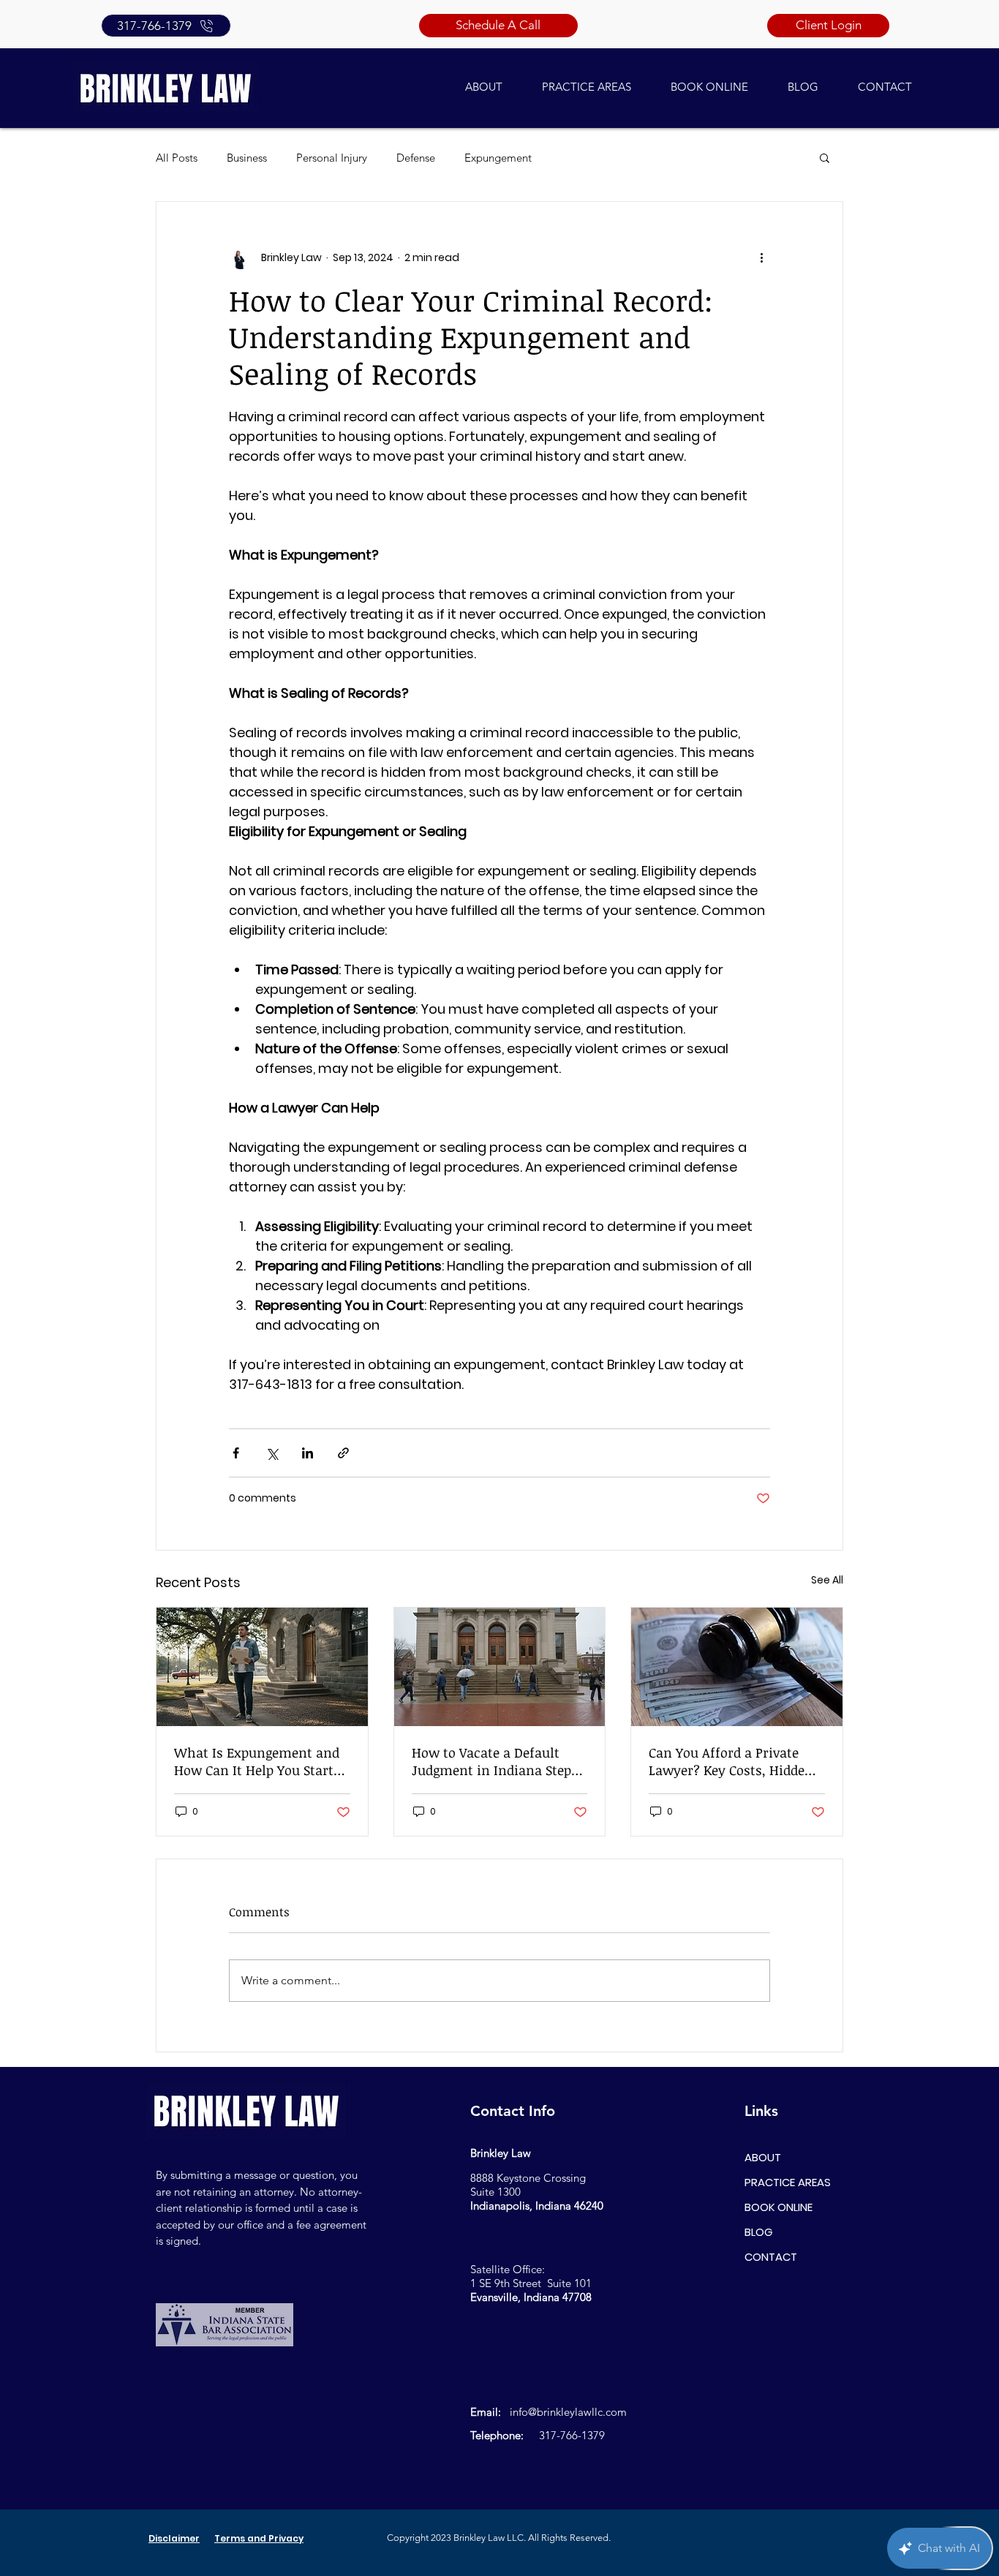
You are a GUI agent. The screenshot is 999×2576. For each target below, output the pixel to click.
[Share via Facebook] (236, 1453)
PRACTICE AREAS (788, 2182)
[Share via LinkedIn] (308, 1453)
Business (247, 158)
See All (827, 1580)
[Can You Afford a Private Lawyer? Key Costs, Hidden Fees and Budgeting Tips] (737, 1667)
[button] (825, 157)
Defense (416, 158)
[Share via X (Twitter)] (272, 1453)
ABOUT (763, 2157)
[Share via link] (343, 1453)
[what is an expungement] (262, 1667)
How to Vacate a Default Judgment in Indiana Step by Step (491, 1761)
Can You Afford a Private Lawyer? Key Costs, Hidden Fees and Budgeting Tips (731, 1761)
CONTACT (771, 2257)
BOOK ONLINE (779, 2207)
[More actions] (761, 257)
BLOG (758, 2232)
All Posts (177, 158)
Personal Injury (332, 158)
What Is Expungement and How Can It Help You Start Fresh (257, 1761)
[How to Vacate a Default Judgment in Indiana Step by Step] (500, 1667)
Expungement (498, 158)
